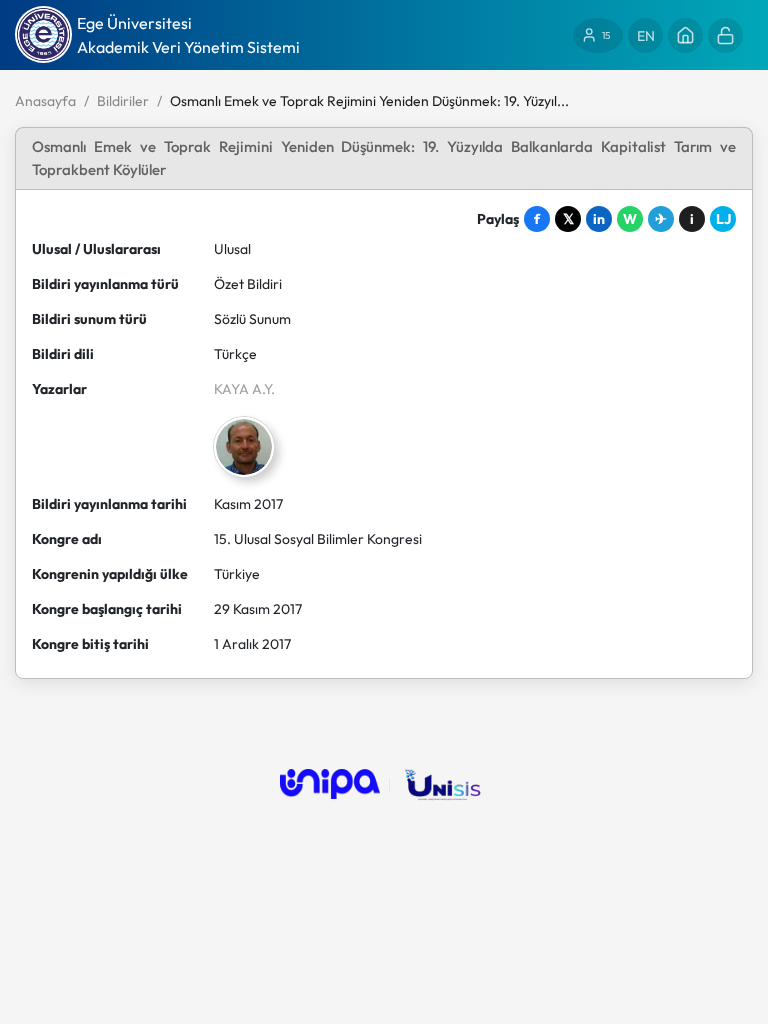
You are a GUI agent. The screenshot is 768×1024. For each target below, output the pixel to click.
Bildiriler (123, 101)
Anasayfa (45, 101)
